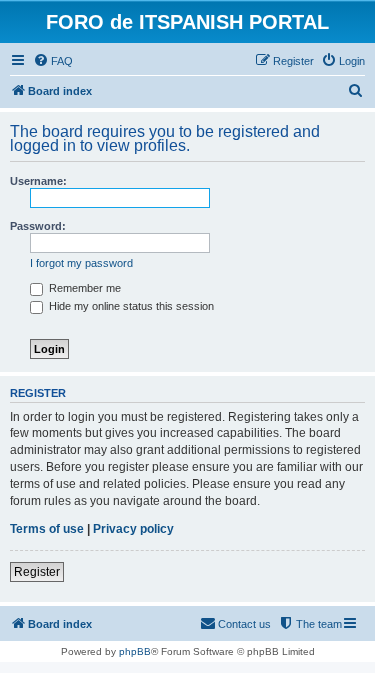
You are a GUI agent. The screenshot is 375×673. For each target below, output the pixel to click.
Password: (38, 226)
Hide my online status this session (130, 306)
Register (37, 572)
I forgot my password (81, 263)
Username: (38, 181)
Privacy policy (133, 529)
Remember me (83, 288)
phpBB (135, 651)
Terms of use (47, 529)
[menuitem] (53, 61)
